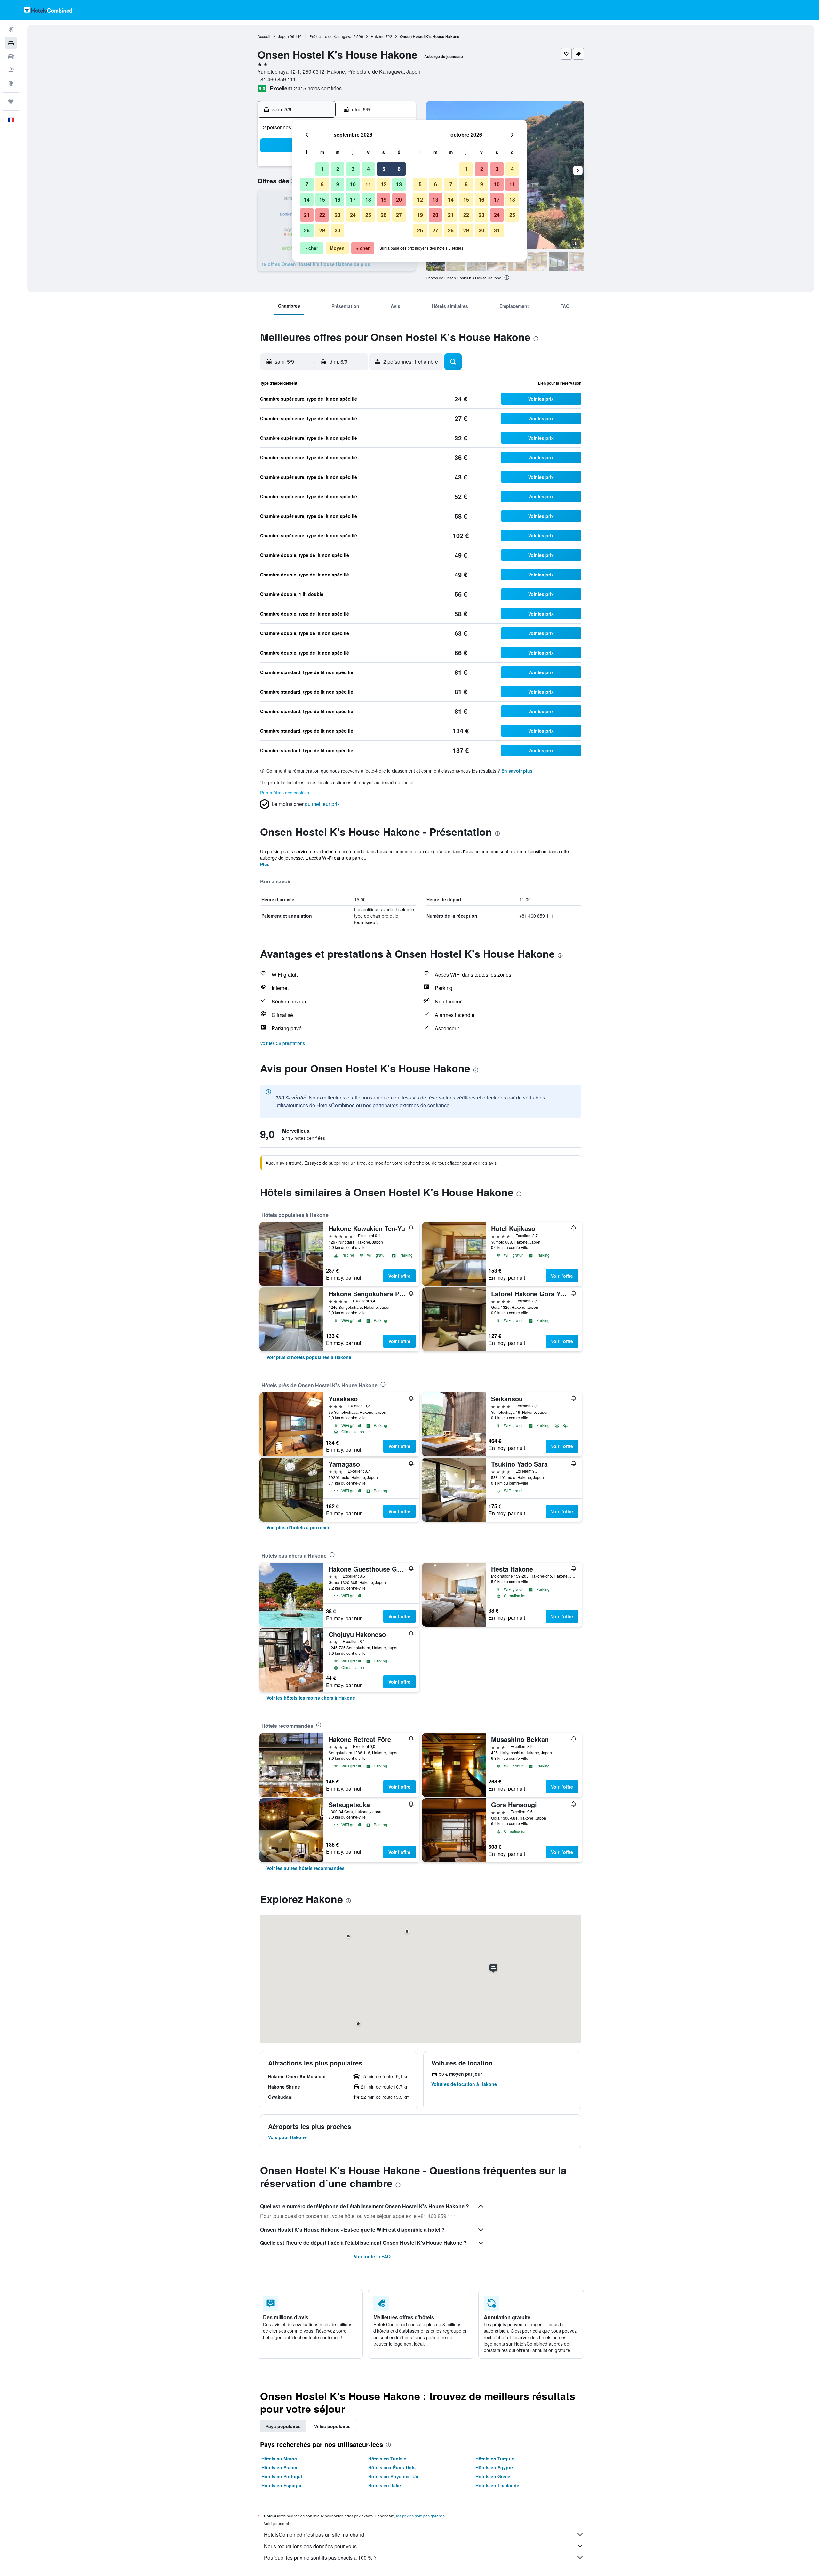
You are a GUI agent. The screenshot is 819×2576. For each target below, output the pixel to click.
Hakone (378, 36)
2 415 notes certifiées (318, 88)
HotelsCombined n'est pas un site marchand (314, 2535)
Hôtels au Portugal (282, 2476)
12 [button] (384, 184)
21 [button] (307, 215)
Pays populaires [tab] (283, 2426)
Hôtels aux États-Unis (392, 2467)
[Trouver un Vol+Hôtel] (11, 70)
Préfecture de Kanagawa (331, 36)
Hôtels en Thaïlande (497, 2485)
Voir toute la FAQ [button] (372, 2256)
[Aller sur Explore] (11, 83)
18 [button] (368, 200)
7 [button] (307, 184)
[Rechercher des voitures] (11, 56)
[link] (309, 1357)
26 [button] (384, 215)
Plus (265, 864)
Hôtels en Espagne (282, 2485)
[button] (11, 10)
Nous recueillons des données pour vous (310, 2546)
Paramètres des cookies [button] (285, 793)
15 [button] (322, 200)
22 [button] (322, 215)
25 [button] (368, 215)
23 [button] (338, 215)
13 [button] (399, 184)
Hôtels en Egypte (494, 2467)
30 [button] (338, 230)
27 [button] (399, 215)
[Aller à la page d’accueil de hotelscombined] (48, 10)
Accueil (264, 36)
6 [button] (399, 169)
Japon (283, 36)
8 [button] (322, 184)
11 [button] (368, 184)
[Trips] (11, 101)
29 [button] (322, 230)
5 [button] (384, 169)
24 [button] (353, 215)
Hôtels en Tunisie (387, 2459)
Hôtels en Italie (385, 2485)
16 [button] (338, 200)
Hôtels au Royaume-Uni (394, 2476)
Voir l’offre (399, 1276)
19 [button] (384, 200)
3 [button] (353, 169)
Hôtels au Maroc (279, 2459)
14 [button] (307, 200)
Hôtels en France (280, 2467)
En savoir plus (517, 771)
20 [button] (399, 200)
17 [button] (353, 200)
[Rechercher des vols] (11, 29)
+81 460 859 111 (277, 79)
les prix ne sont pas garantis (420, 2516)
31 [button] (497, 230)
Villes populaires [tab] (332, 2426)
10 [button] (353, 184)
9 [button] (338, 184)
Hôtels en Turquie (495, 2459)
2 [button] (338, 169)
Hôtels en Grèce (493, 2476)
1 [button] (322, 169)
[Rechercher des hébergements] (11, 43)
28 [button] (307, 230)
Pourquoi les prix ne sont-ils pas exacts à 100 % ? (320, 2558)
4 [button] (368, 169)
